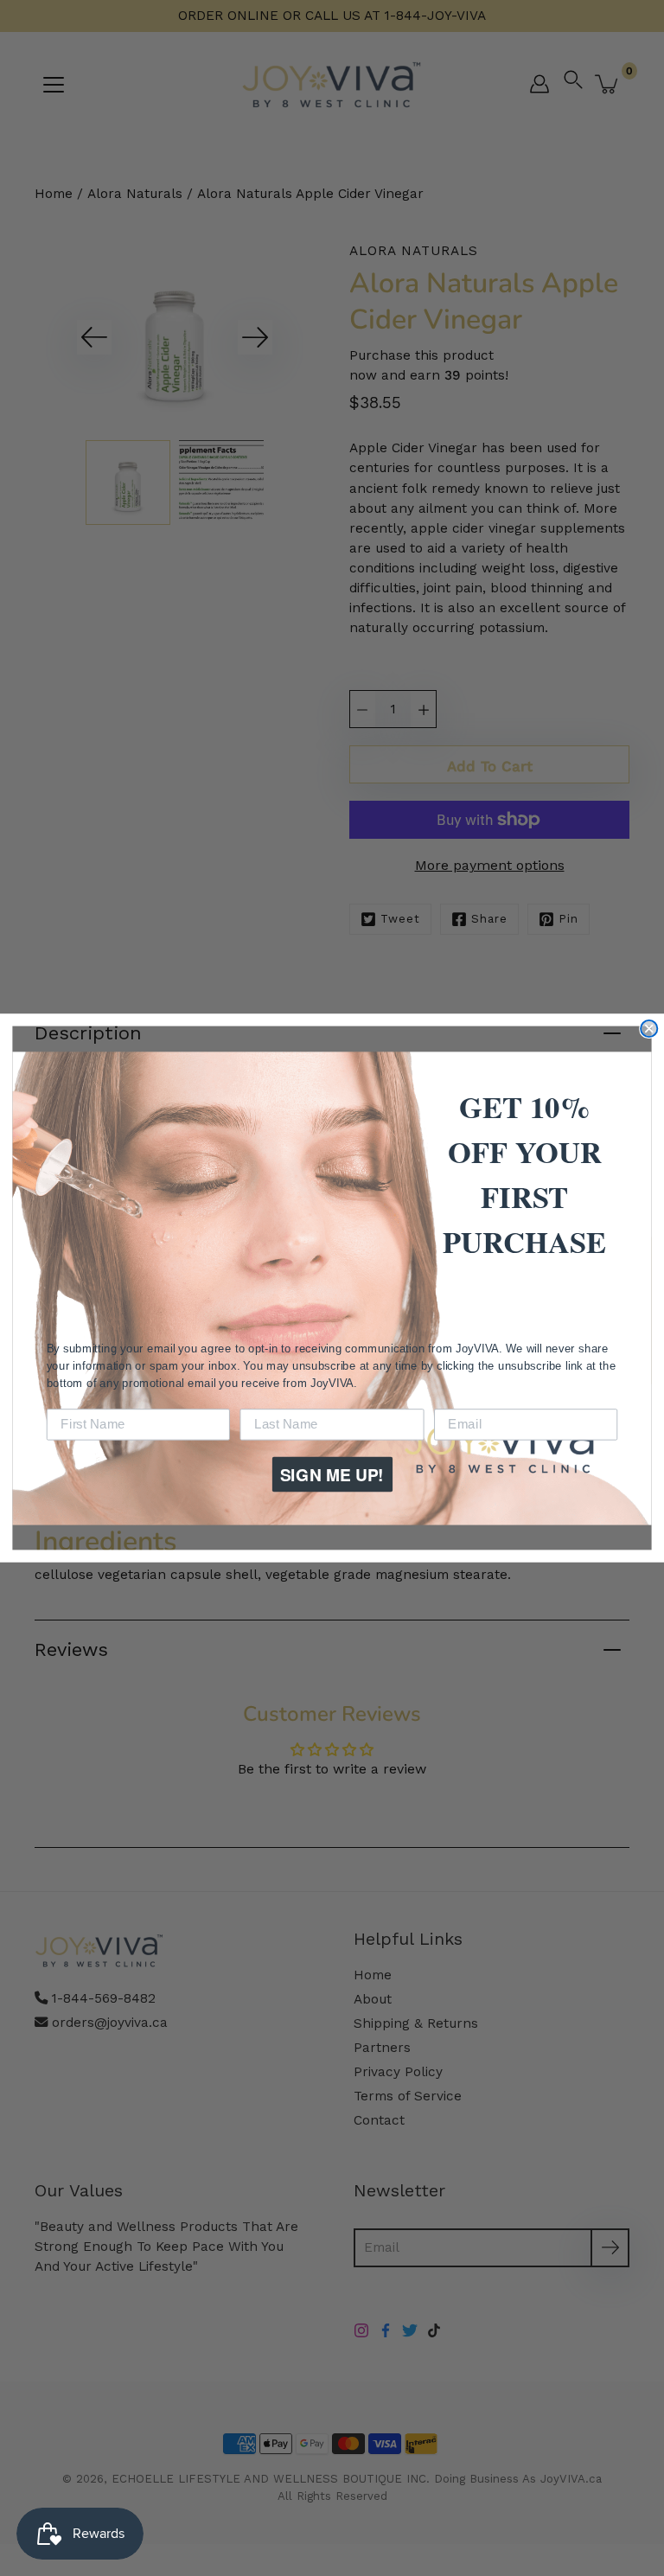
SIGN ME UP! (332, 1474)
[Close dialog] (649, 1029)
